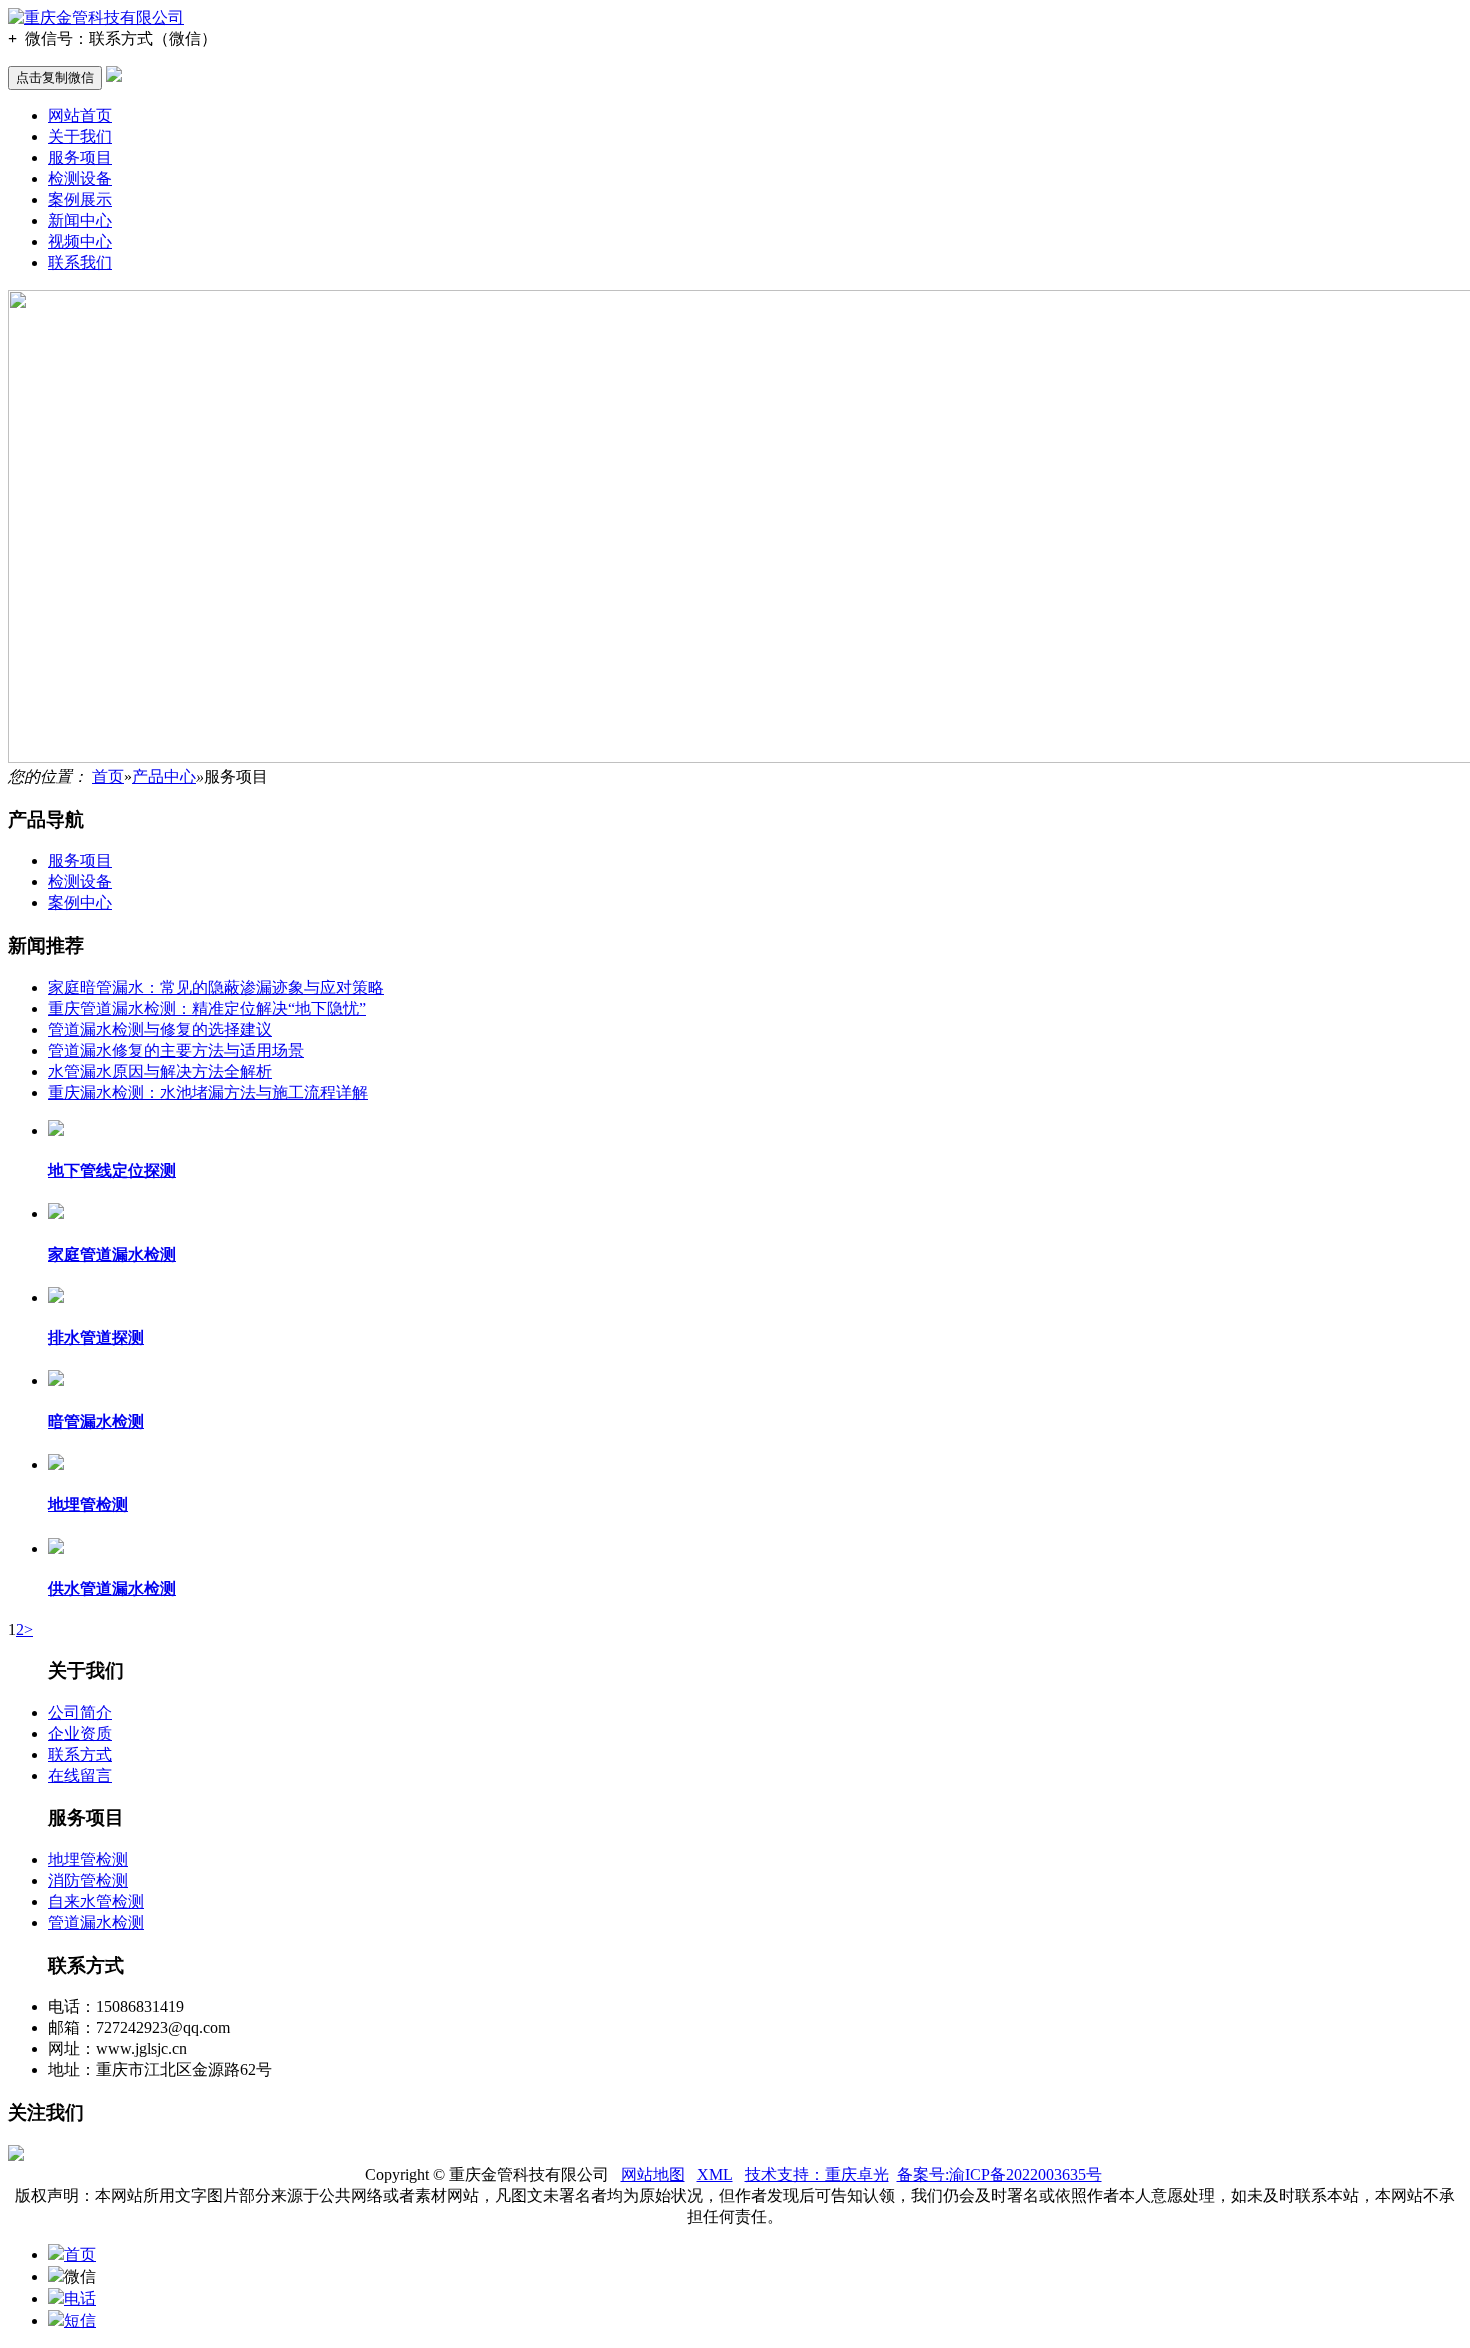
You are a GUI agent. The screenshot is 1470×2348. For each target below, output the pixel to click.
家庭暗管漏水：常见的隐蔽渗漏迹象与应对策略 (216, 987)
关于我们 (80, 136)
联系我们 (80, 262)
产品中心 (164, 776)
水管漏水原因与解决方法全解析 (160, 1071)
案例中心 (80, 902)
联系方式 (80, 1754)
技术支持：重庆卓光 (817, 2174)
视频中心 (80, 241)
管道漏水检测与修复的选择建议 (160, 1029)
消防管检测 (88, 1880)
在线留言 (80, 1775)
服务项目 (80, 157)
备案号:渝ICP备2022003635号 (999, 2174)
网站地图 (653, 2174)
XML (715, 2174)
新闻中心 (80, 220)
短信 (80, 2320)
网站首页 (80, 115)
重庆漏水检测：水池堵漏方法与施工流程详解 (208, 1092)
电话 (80, 2298)
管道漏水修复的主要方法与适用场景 (176, 1050)
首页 (108, 776)
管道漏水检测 (96, 1922)
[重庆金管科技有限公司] (96, 17)
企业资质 (80, 1733)
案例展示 (80, 199)
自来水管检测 (96, 1901)
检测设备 (80, 178)
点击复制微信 (55, 77)
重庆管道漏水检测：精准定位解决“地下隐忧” (207, 1008)
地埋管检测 (88, 1859)
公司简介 (80, 1712)
